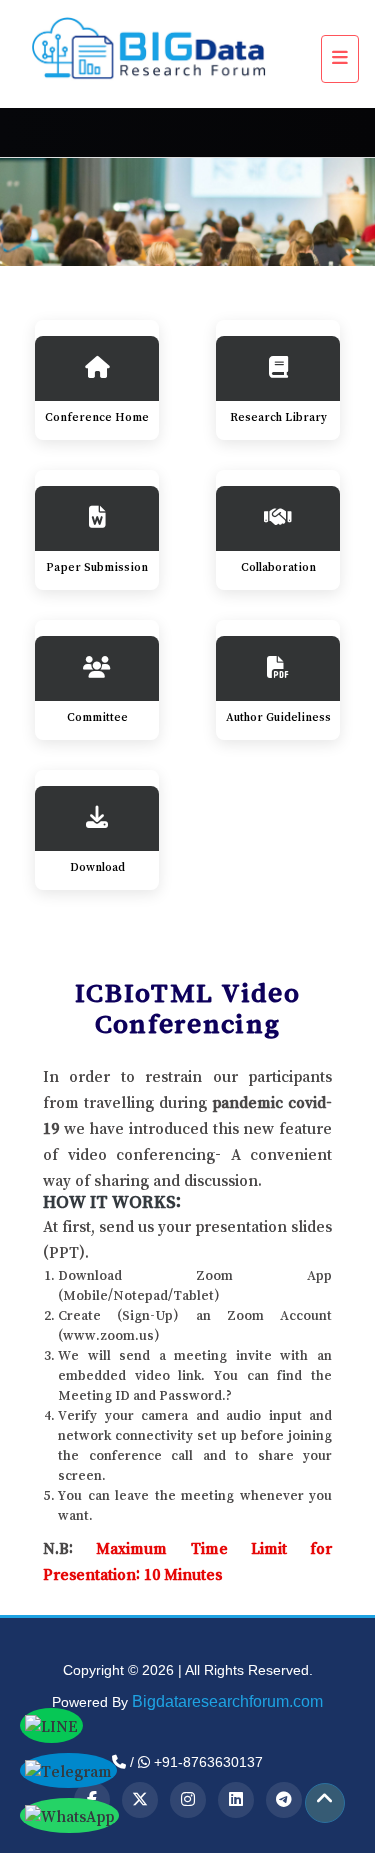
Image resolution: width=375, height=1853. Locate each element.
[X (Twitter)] (140, 1800)
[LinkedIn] (236, 1800)
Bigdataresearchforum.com (227, 1701)
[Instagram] (188, 1800)
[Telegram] (284, 1800)
